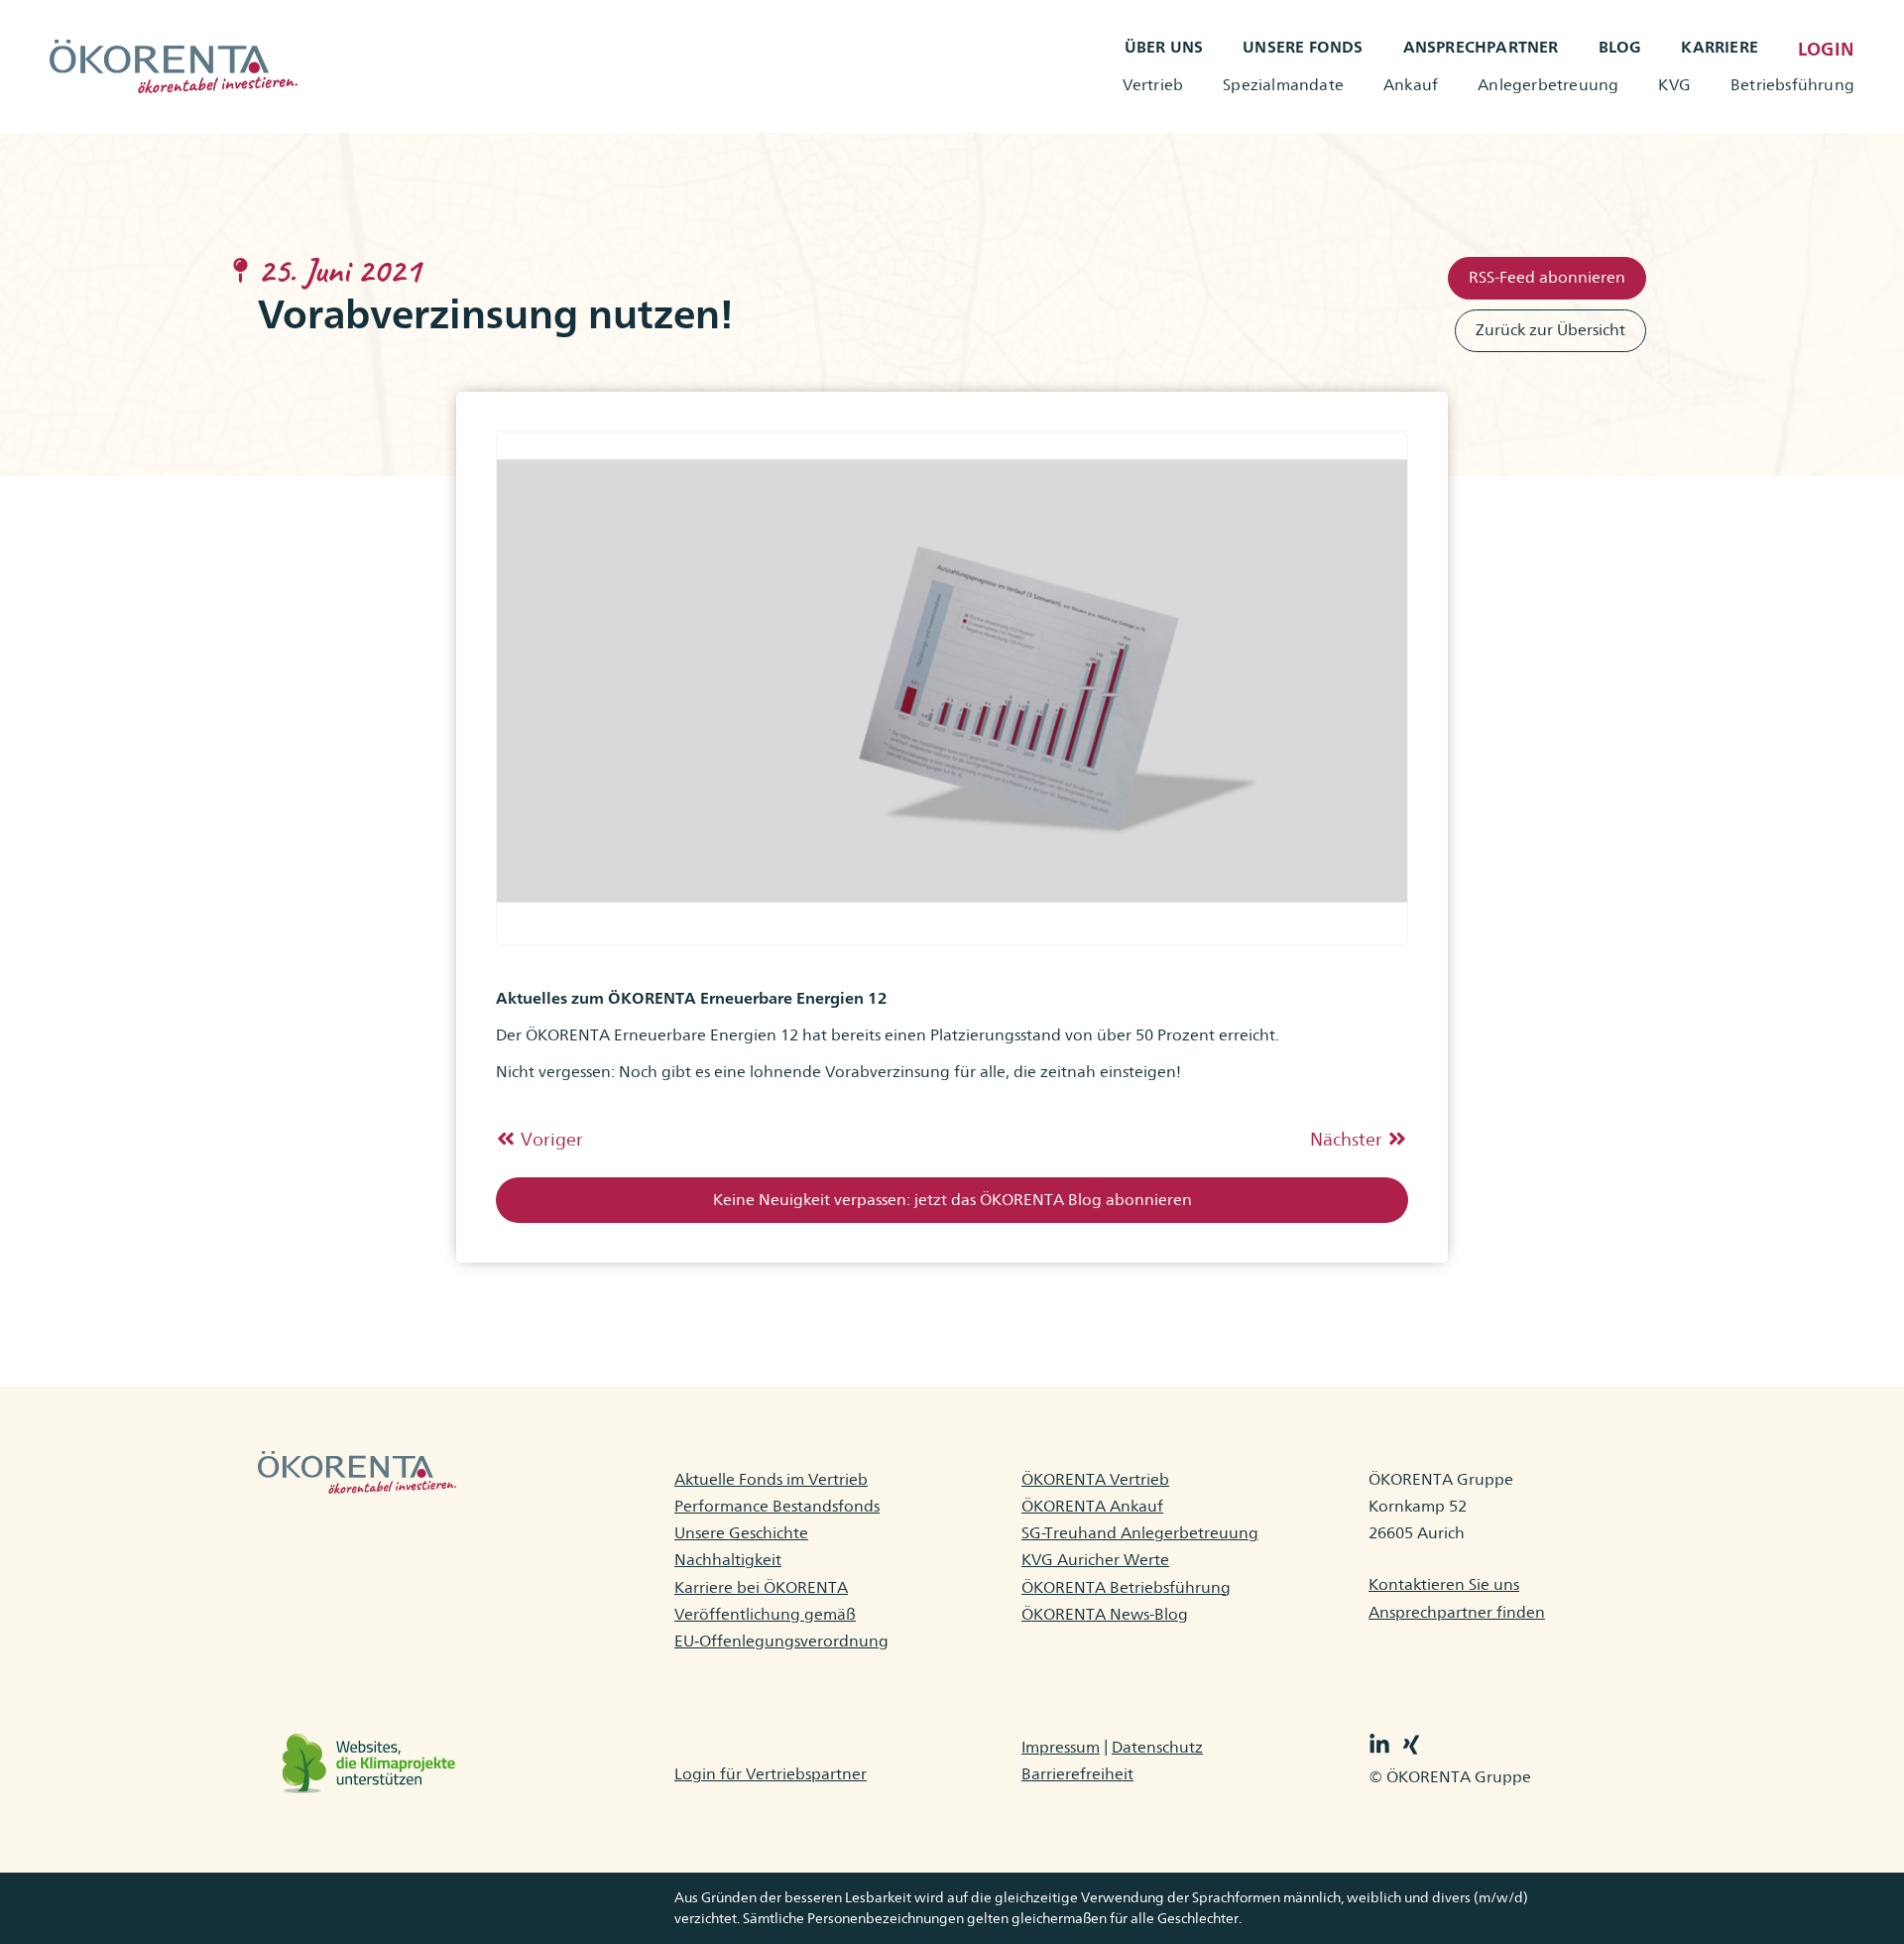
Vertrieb (1153, 85)
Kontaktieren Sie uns (1444, 1584)
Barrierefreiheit (1077, 1774)
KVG (1674, 85)
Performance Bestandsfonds (777, 1506)
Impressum (1061, 1747)
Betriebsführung (1792, 85)
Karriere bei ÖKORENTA (761, 1587)
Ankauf (1411, 85)
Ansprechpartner (1481, 47)
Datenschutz (1157, 1747)
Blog (1620, 47)
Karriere (1720, 47)
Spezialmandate (1283, 85)
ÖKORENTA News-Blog (1105, 1614)
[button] (952, 1200)
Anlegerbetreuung (1548, 85)
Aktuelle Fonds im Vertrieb (771, 1479)
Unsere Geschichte (741, 1533)
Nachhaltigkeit (728, 1560)
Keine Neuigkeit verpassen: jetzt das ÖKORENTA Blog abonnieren (952, 1200)
